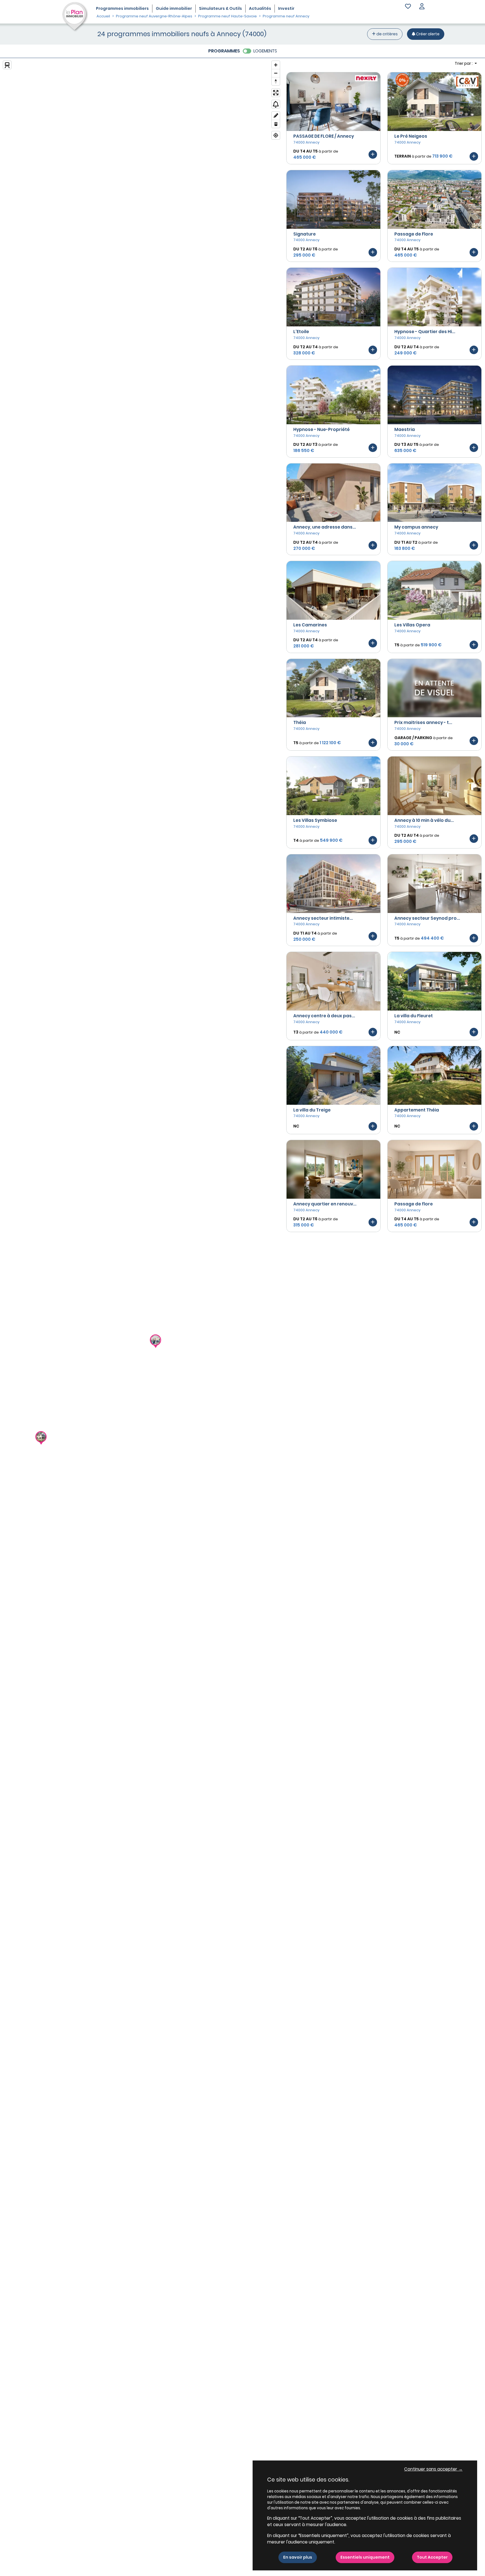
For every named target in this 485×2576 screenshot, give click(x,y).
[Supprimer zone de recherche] (276, 124)
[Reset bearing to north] (276, 81)
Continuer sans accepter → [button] (433, 2469)
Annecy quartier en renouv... (325, 1204)
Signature (305, 234)
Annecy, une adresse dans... (325, 527)
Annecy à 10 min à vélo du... (424, 820)
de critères (387, 34)
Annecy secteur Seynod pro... (427, 918)
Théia (300, 722)
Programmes (122, 8)
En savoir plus (298, 2557)
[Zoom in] (276, 65)
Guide (174, 8)
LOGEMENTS (265, 51)
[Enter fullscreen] (276, 93)
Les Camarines (310, 625)
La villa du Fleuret (414, 1016)
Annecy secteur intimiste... (323, 918)
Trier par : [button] (464, 63)
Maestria (405, 429)
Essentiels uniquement (365, 2557)
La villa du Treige (312, 1110)
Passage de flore (414, 1204)
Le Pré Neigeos (411, 136)
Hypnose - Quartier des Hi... (425, 332)
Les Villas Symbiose (315, 820)
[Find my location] (276, 135)
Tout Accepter (432, 2557)
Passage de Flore (414, 234)
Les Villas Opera (412, 625)
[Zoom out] (276, 73)
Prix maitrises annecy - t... (423, 722)
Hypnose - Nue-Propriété (322, 429)
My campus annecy (416, 527)
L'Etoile (301, 332)
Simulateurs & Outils (220, 8)
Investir (286, 8)
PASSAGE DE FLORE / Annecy (324, 136)
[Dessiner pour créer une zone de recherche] (276, 116)
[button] (422, 7)
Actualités (260, 8)
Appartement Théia (417, 1110)
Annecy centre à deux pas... (324, 1016)
